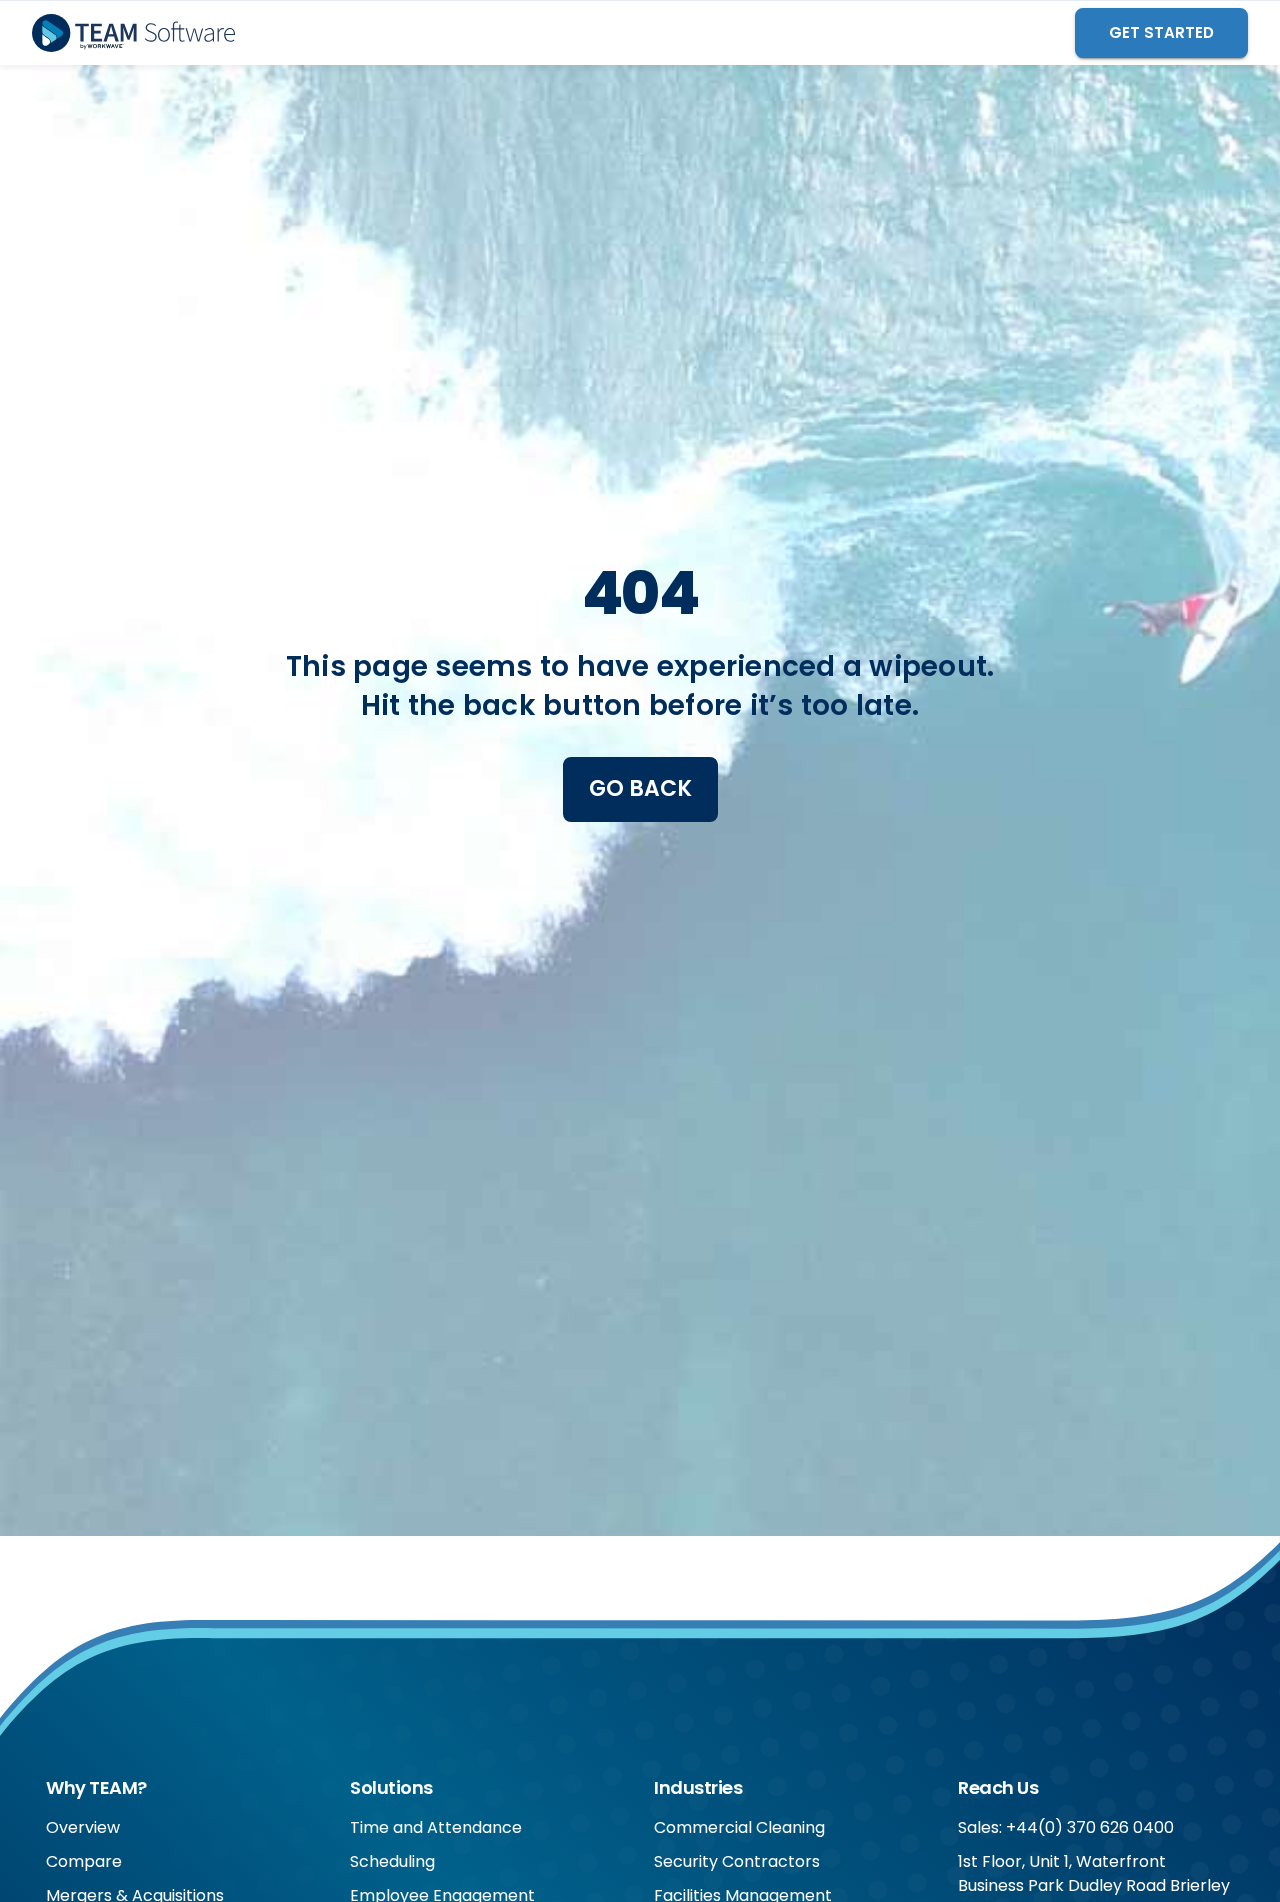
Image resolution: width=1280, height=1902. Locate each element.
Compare (84, 1861)
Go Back (640, 788)
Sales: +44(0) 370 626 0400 (1066, 1827)
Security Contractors (737, 1861)
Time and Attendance (436, 1827)
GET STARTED (1161, 32)
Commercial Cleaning (739, 1827)
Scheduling (392, 1861)
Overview (83, 1827)
